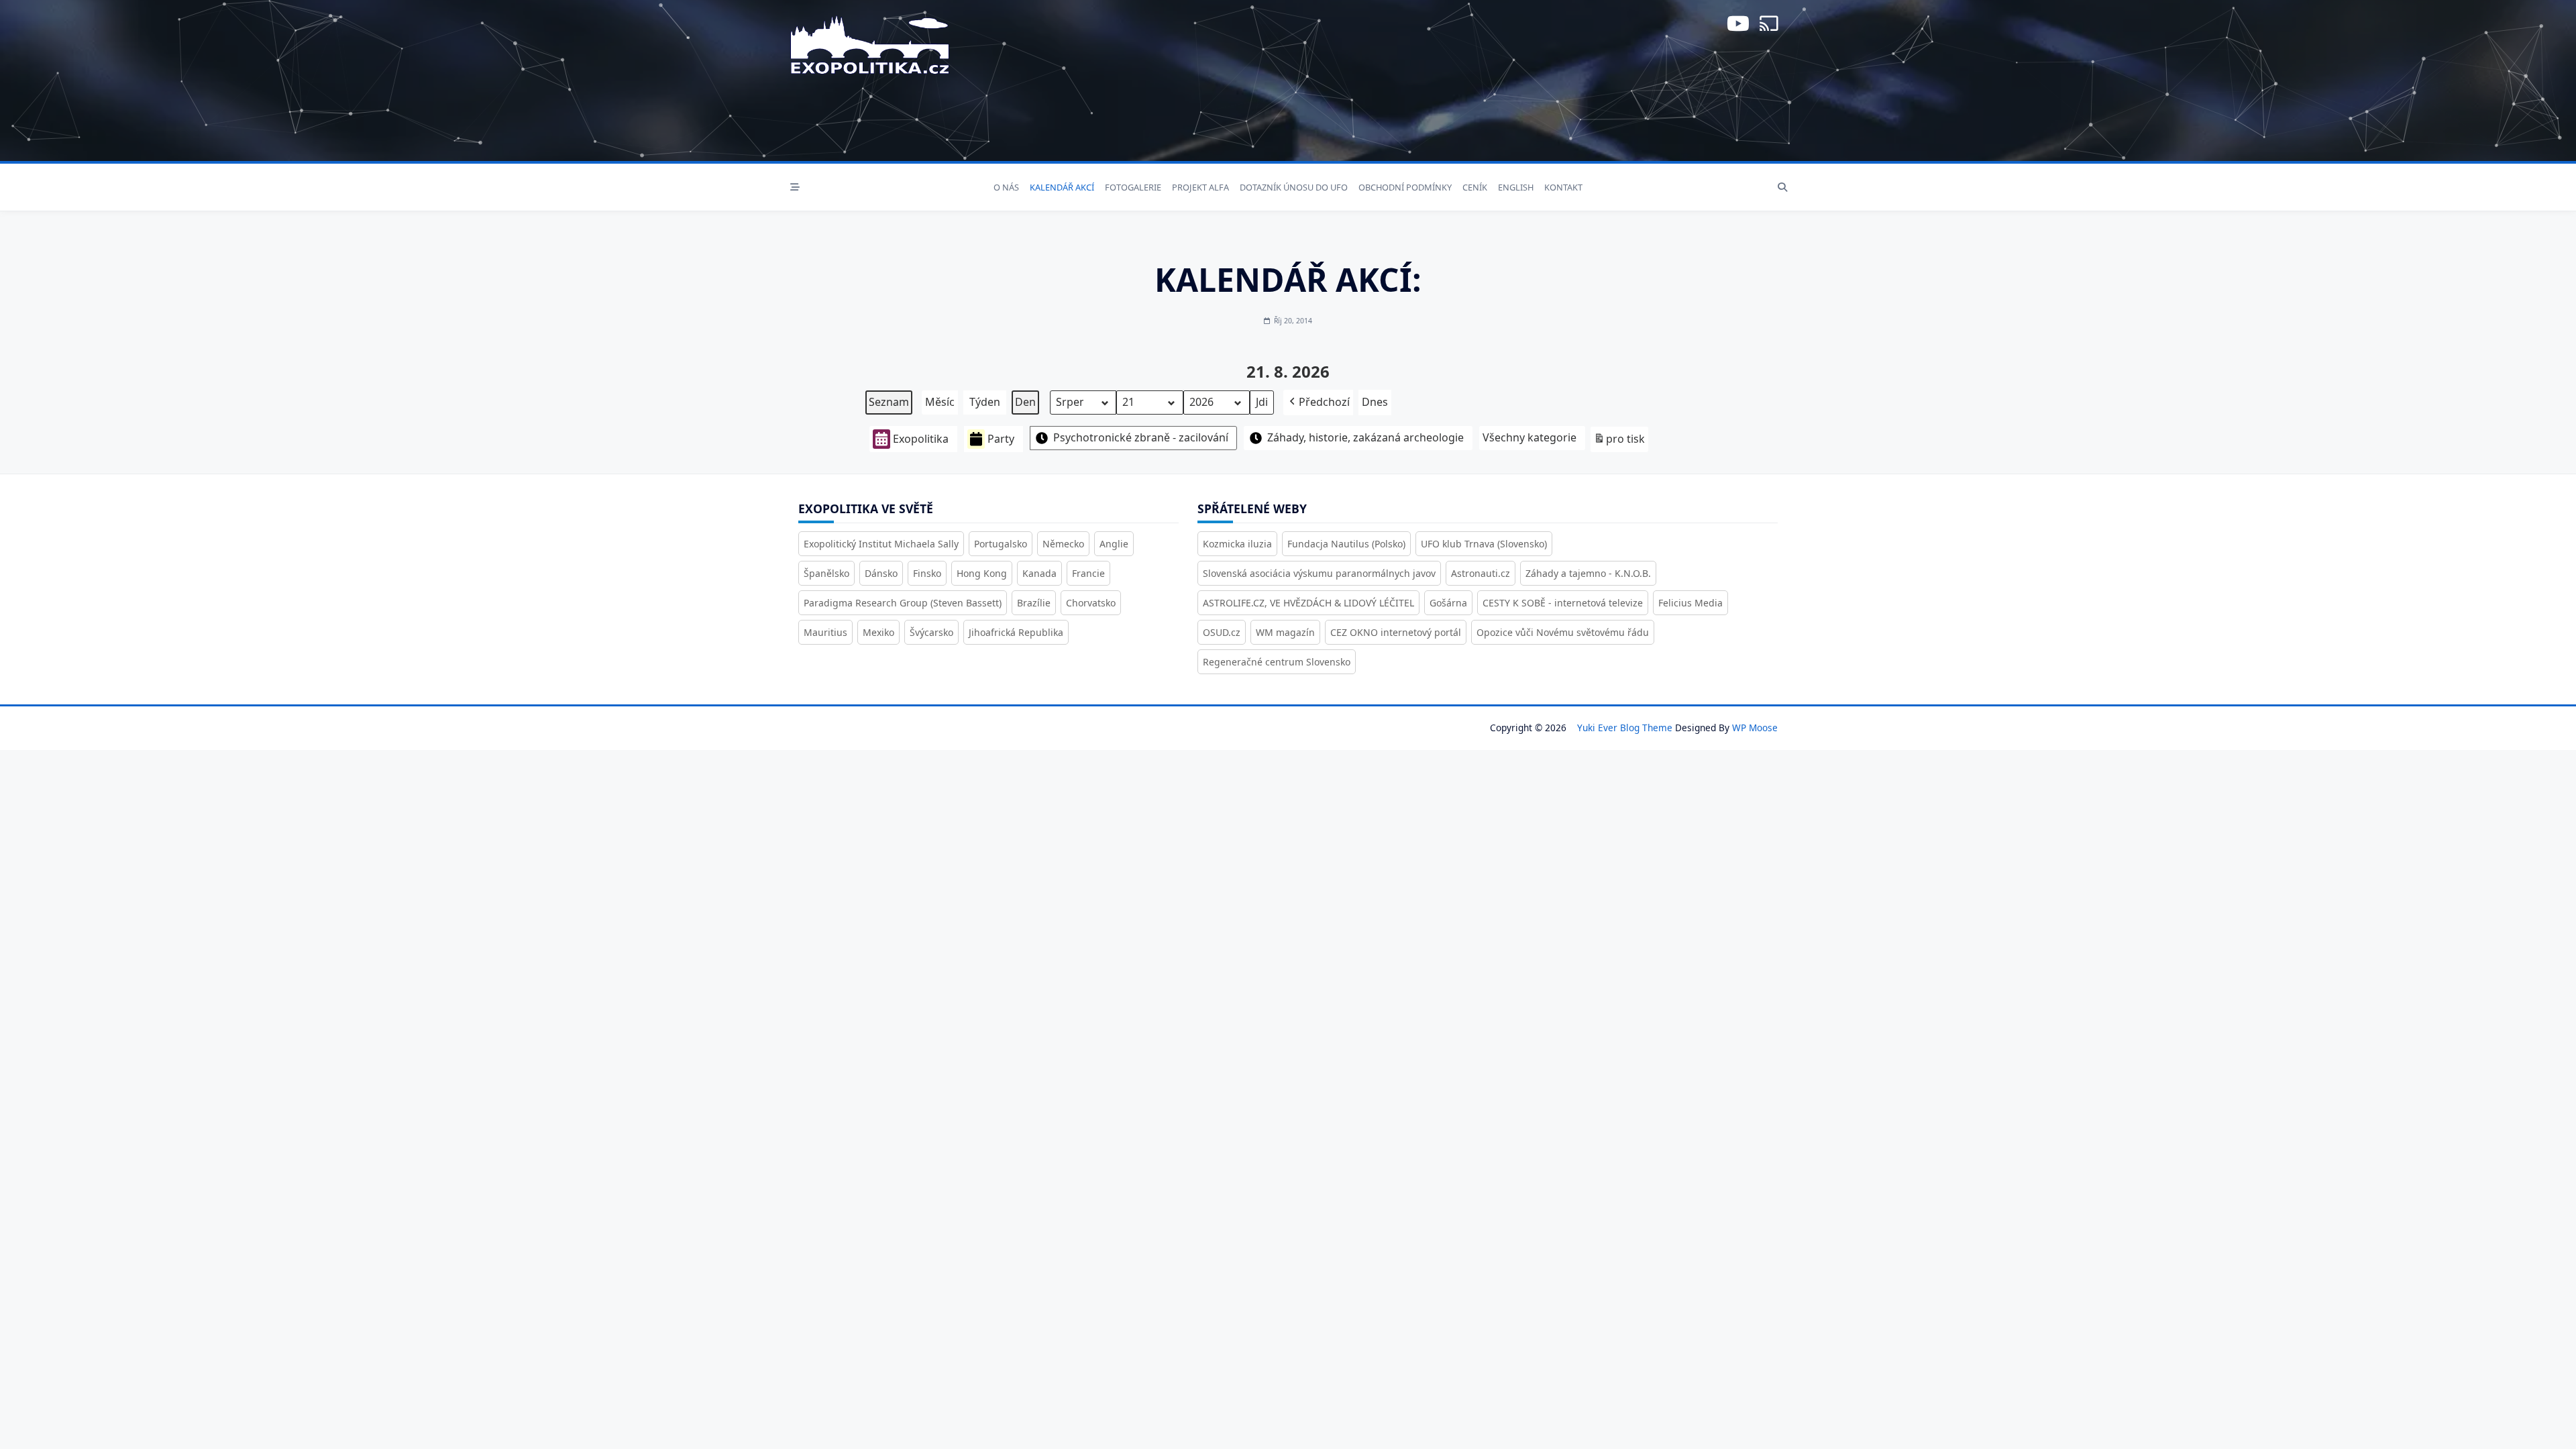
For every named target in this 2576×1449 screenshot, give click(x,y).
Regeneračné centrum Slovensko (1277, 662)
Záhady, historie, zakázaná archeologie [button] (1365, 437)
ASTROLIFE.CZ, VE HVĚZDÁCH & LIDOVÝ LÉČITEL (1308, 603)
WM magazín (1285, 632)
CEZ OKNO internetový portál (1396, 632)
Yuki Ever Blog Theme (1625, 728)
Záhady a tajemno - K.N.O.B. (1588, 573)
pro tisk (1619, 442)
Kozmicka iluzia (1237, 544)
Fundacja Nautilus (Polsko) (1346, 544)
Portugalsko (1001, 544)
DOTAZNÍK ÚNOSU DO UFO (1294, 187)
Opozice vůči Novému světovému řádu (1563, 632)
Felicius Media (1690, 603)
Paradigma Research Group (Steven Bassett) (903, 603)
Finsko (927, 573)
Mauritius (825, 632)
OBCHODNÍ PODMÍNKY (1405, 187)
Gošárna (1448, 603)
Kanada (1039, 573)
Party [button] (1001, 439)
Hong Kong (982, 573)
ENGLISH (1516, 187)
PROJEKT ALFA (1200, 187)
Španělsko (826, 573)
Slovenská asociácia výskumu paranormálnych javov (1319, 573)
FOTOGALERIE (1133, 187)
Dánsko (881, 573)
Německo (1063, 544)
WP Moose (1755, 728)
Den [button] (1025, 402)
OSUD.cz (1222, 632)
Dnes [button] (1375, 402)
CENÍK (1475, 187)
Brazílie (1034, 603)
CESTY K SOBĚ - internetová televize (1563, 603)
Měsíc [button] (940, 402)
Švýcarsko (931, 632)
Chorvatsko (1091, 603)
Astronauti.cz (1481, 573)
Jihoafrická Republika (1016, 632)
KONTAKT (1563, 187)
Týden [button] (985, 402)
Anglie (1114, 544)
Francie (1088, 573)
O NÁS (1006, 187)
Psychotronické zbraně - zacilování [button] (1141, 437)
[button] (1318, 402)
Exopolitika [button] (921, 439)
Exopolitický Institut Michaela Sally (881, 544)
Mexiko (878, 632)
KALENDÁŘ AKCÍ (1062, 187)
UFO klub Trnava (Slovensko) (1484, 544)
